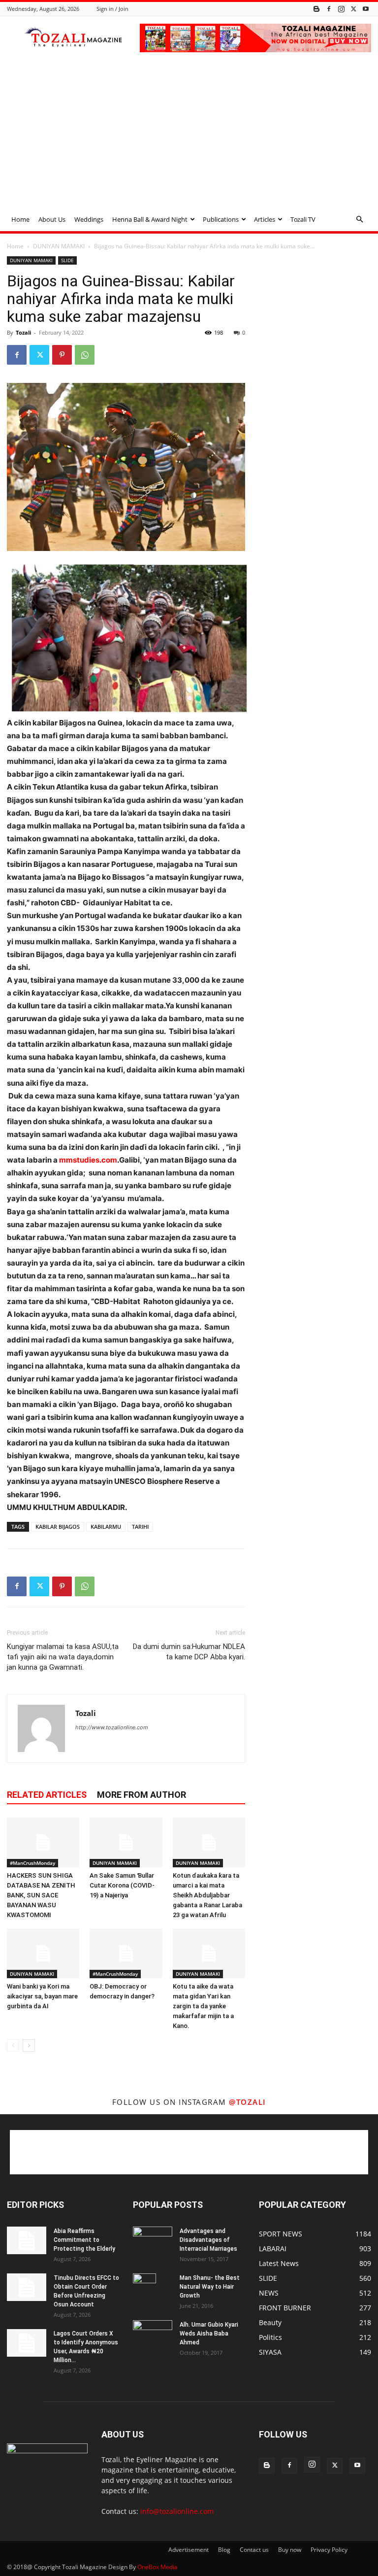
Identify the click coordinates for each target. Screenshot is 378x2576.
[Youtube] (366, 9)
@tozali (248, 2102)
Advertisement (189, 2550)
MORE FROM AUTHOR (142, 1795)
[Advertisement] (189, 134)
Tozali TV (303, 219)
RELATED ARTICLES (47, 1795)
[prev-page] (13, 2045)
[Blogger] (316, 9)
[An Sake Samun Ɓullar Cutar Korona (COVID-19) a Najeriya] (126, 1842)
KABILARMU (106, 1527)
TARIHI (140, 1527)
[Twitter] (353, 9)
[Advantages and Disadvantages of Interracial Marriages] (153, 2240)
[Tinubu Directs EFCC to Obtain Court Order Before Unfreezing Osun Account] (27, 2287)
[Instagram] (341, 9)
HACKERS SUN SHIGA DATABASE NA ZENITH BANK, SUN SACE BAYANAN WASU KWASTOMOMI (41, 1895)
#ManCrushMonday (32, 1863)
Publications (221, 219)
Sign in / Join (112, 9)
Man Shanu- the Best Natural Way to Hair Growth (210, 2287)
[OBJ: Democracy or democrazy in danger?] (126, 1953)
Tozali (23, 332)
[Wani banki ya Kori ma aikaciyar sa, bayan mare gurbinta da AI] (43, 1953)
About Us (52, 219)
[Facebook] (329, 9)
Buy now (290, 2550)
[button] (359, 220)
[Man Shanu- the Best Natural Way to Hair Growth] (153, 2291)
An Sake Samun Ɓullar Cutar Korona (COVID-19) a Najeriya (122, 1885)
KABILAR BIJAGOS (58, 1527)
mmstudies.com (88, 1160)
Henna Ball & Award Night (150, 219)
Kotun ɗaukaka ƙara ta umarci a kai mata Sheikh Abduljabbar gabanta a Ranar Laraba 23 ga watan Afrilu (207, 1895)
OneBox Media (157, 2567)
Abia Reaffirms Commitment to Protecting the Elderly (84, 2240)
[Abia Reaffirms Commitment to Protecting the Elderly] (27, 2240)
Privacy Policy (329, 2550)
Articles (265, 219)
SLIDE (67, 260)
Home (20, 219)
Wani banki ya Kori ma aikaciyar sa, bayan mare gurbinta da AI (42, 1996)
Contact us (254, 2550)
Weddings (89, 219)
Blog (224, 2550)
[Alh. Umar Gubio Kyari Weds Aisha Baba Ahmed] (153, 2334)
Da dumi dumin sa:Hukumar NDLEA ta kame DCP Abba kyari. (189, 1652)
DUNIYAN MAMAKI (59, 246)
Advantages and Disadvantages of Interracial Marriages (208, 2240)
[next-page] (29, 2045)
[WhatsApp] (85, 355)
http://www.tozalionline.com (112, 1727)
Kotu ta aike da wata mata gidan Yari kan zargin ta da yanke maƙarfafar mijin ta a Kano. (203, 2006)
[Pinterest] (62, 355)
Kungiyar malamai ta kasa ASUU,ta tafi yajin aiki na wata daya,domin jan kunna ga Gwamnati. (63, 1657)
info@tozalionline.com (177, 2511)
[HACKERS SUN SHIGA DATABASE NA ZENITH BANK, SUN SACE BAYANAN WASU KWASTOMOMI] (43, 1842)
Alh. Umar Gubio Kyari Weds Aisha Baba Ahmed (209, 2334)
